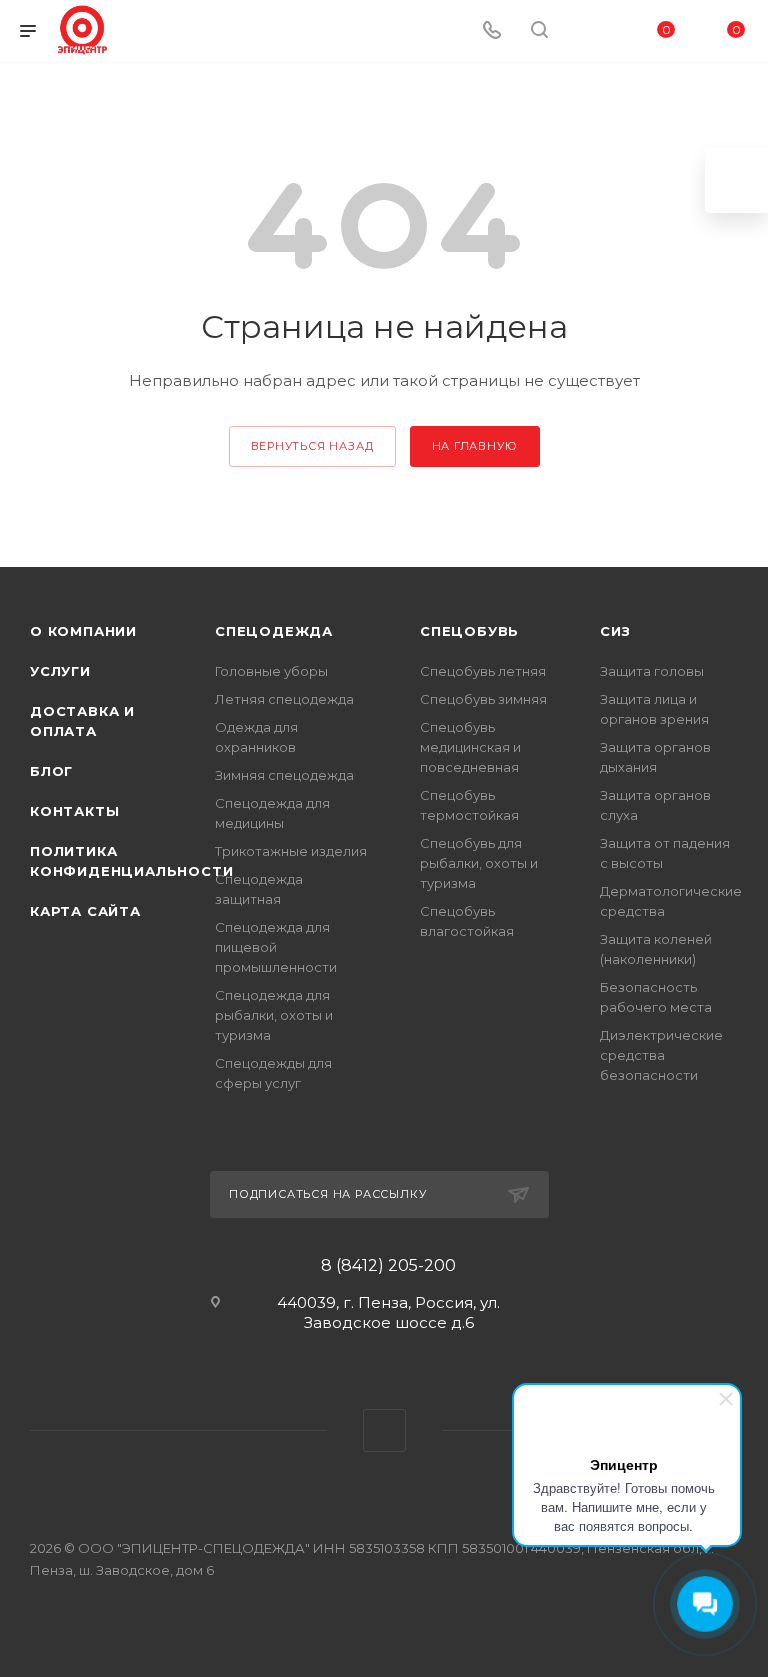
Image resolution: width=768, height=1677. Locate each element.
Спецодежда (274, 631)
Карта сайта (85, 911)
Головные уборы (271, 671)
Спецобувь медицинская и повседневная (470, 747)
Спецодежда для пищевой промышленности (276, 947)
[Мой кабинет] (587, 31)
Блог (51, 771)
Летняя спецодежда (284, 699)
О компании (83, 631)
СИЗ (615, 631)
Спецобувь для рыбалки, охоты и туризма (479, 863)
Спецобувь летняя (483, 671)
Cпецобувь (469, 631)
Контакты (74, 811)
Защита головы (652, 671)
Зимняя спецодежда (284, 775)
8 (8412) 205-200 (388, 1266)
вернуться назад (312, 446)
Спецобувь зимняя (483, 699)
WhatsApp (384, 1430)
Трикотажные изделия (291, 851)
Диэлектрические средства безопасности (661, 1055)
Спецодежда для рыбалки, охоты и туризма (274, 1015)
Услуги (60, 671)
